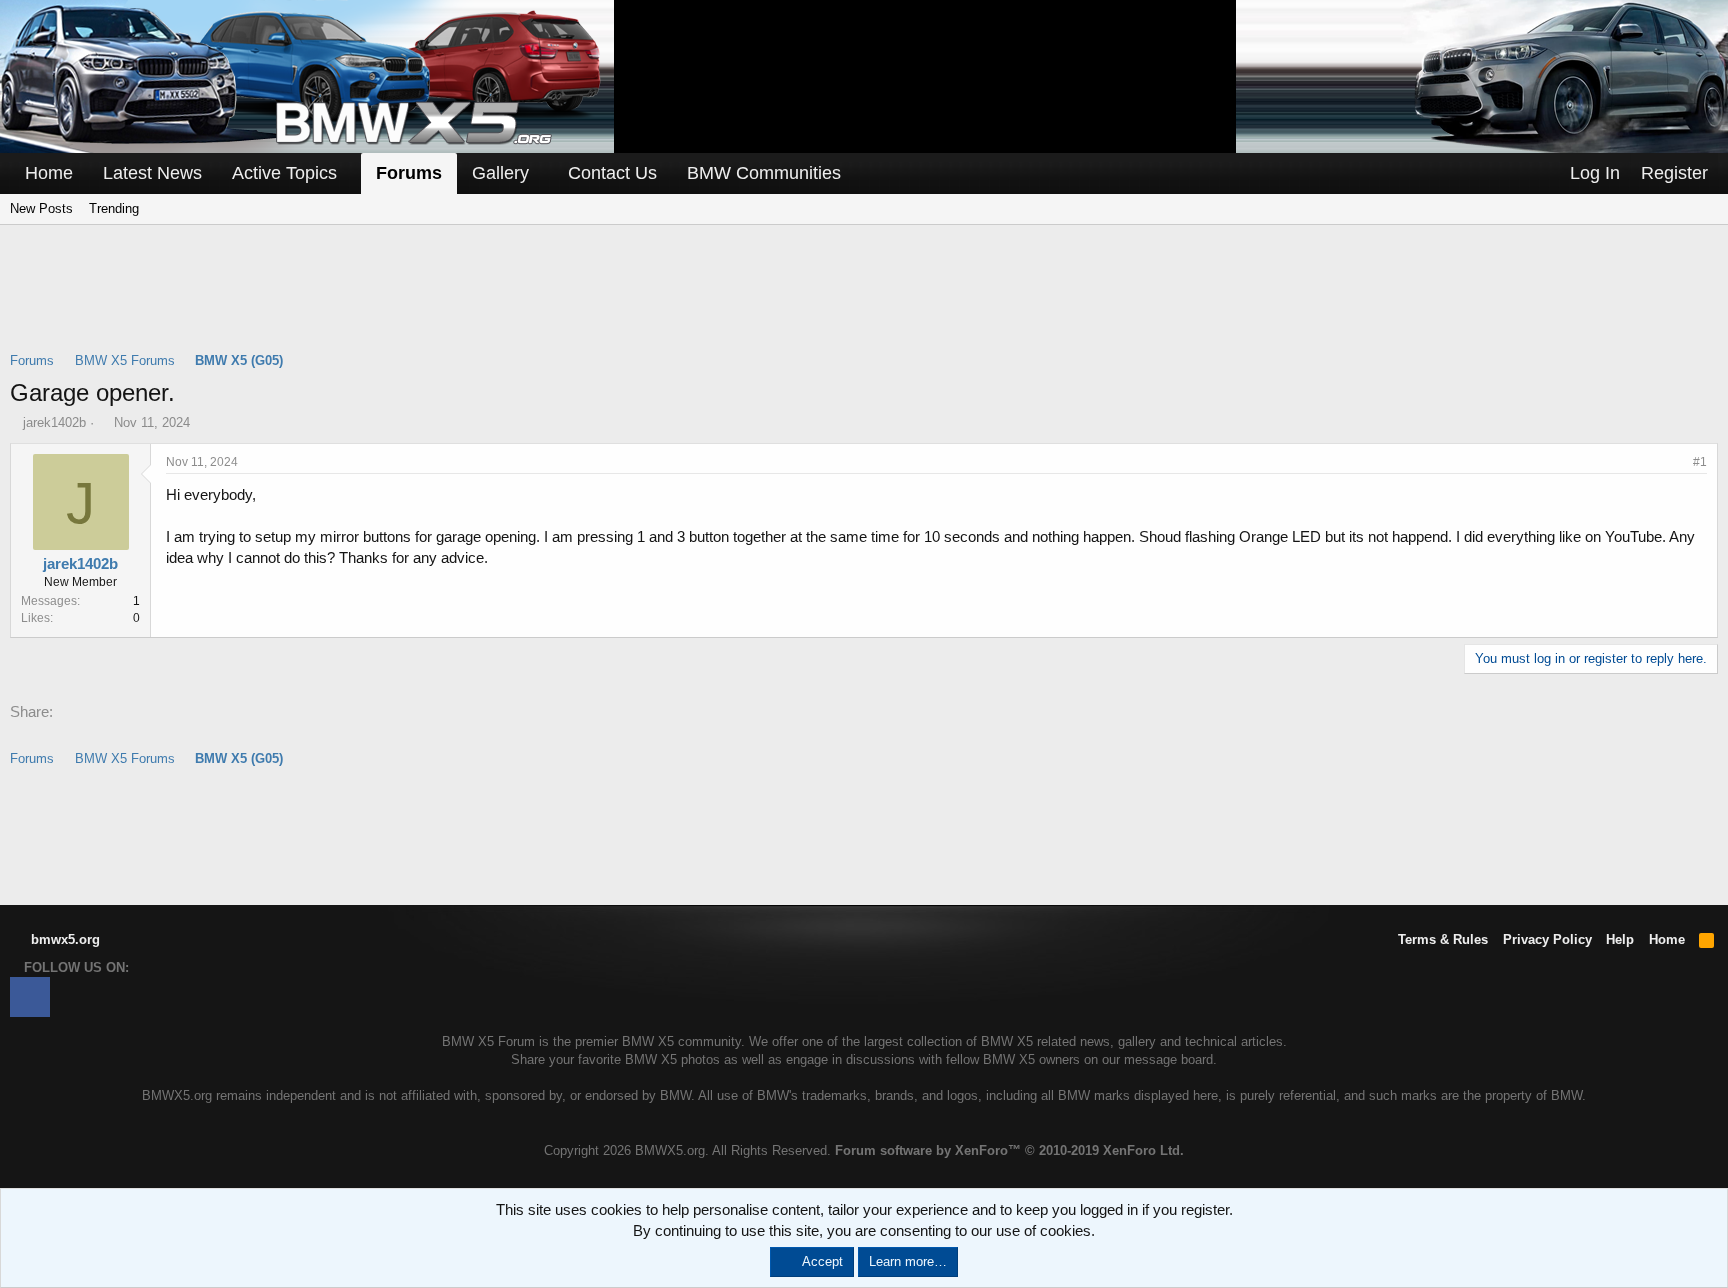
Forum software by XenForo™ (1009, 1150)
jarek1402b (54, 422)
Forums (409, 173)
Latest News (152, 173)
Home (49, 173)
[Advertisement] (864, 301)
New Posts (41, 208)
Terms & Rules (1443, 939)
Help (1620, 939)
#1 (1700, 462)
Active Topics (284, 173)
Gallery (500, 173)
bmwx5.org (63, 939)
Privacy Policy (1547, 939)
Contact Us (612, 173)
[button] (351, 173)
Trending (114, 208)
